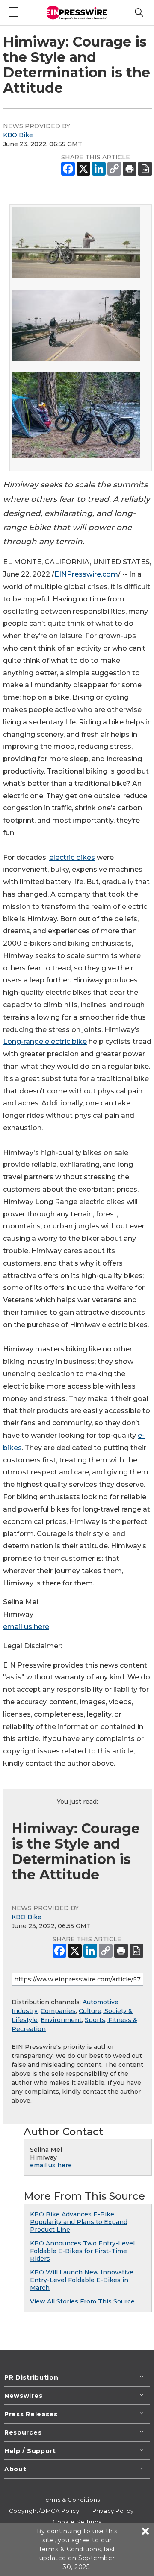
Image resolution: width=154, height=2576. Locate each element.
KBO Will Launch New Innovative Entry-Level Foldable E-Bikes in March (82, 2280)
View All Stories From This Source (82, 2301)
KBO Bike (18, 135)
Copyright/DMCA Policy (44, 2511)
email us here (26, 1627)
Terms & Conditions (71, 2500)
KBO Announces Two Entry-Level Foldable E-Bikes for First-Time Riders (82, 2251)
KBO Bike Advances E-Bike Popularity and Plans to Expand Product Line (79, 2222)
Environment (61, 2020)
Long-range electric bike (45, 1042)
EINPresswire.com (86, 574)
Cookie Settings (77, 2522)
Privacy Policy (113, 2511)
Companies (58, 2011)
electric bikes (72, 857)
